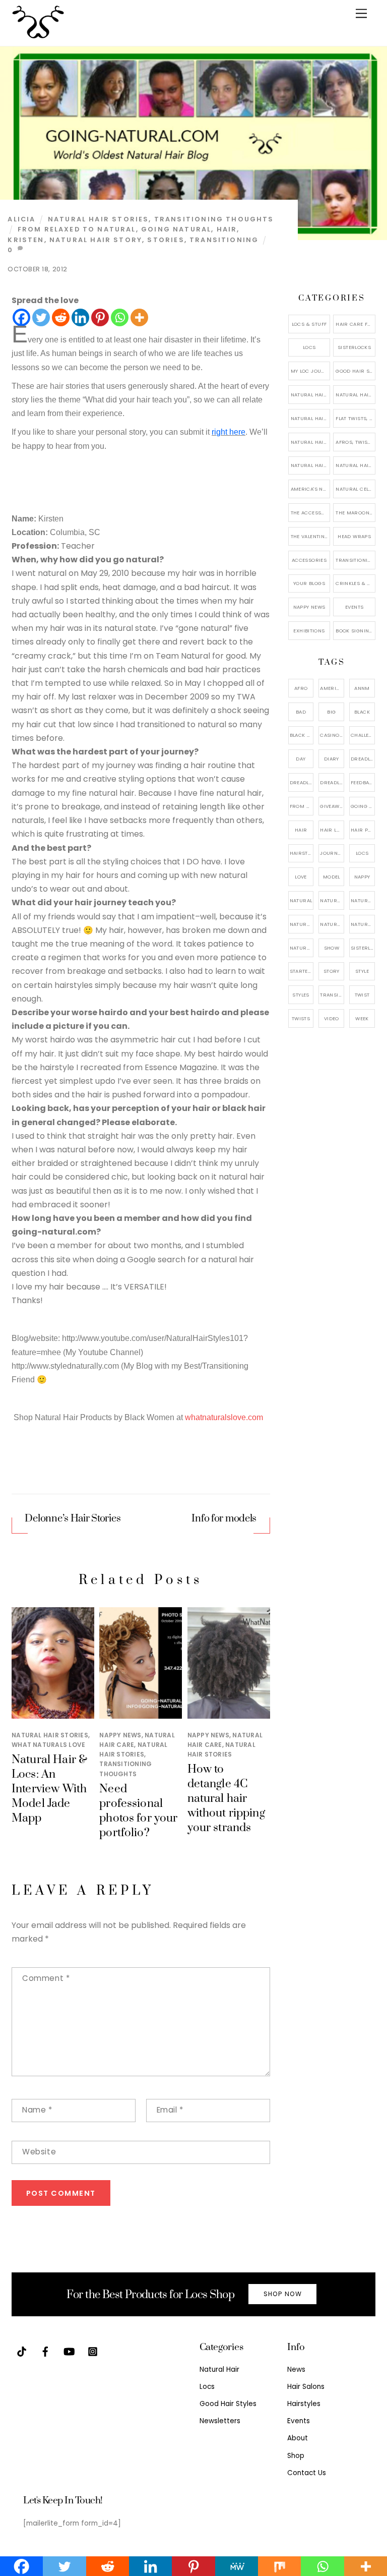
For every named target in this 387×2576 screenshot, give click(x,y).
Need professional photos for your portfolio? (138, 1811)
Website (39, 2152)
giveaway (332, 806)
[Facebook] (21, 317)
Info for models (224, 1519)
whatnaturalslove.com (224, 1417)
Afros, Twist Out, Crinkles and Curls (356, 442)
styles (301, 995)
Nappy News (120, 1735)
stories (166, 240)
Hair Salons (306, 2387)
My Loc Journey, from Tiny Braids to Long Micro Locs (311, 371)
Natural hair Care (363, 900)
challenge (363, 735)
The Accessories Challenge (311, 513)
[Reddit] (61, 317)
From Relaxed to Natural (77, 229)
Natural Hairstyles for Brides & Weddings (356, 465)
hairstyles (302, 853)
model (332, 877)
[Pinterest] (100, 317)
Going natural (176, 229)
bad (301, 712)
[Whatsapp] (120, 317)
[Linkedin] (80, 317)
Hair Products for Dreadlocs (363, 830)
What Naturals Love (48, 1745)
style (362, 971)
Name (37, 2110)
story (332, 971)
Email (170, 2110)
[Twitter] (41, 317)
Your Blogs (309, 583)
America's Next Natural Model (311, 489)
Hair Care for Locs (356, 324)
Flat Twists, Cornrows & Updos (356, 418)
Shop (296, 2456)
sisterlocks (363, 948)
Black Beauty (302, 735)
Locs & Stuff (309, 324)
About (298, 2438)
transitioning (224, 240)
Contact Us (307, 2473)
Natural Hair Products (302, 924)
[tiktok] (22, 2351)
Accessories (309, 560)
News (296, 2369)
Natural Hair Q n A (311, 418)
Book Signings (356, 631)
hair (227, 229)
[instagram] (93, 2351)
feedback (363, 782)
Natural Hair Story (96, 240)
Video (332, 1018)
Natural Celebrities (356, 489)
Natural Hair (332, 900)
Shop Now (283, 2294)
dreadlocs (332, 782)
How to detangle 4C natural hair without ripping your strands (226, 1799)
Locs (309, 347)
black (362, 712)
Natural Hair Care (356, 395)
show (332, 948)
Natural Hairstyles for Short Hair (311, 465)
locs (362, 853)
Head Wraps (354, 536)
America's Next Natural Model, (332, 688)
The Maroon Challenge (356, 513)
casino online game (332, 735)
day (301, 759)
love (301, 877)
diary (332, 759)
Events (354, 607)
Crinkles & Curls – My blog (356, 583)
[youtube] (69, 2351)
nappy (362, 877)
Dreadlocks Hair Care (302, 782)
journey (332, 853)
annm (362, 688)
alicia (21, 219)
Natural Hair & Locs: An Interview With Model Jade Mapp (49, 1789)
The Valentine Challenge (311, 536)
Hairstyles (304, 2404)
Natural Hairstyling (302, 948)
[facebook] (45, 2351)
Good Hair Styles (356, 371)
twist (362, 995)
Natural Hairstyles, (363, 924)
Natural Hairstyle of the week (311, 442)
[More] (139, 317)
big (331, 712)
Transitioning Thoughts (214, 219)
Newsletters (220, 2421)
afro (301, 688)
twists (301, 1018)
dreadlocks (363, 759)
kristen (26, 240)
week (362, 1018)
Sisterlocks (354, 347)
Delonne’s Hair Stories (73, 1519)
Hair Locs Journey (332, 830)
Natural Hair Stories (99, 219)
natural (301, 900)
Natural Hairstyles (311, 395)
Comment (46, 1978)
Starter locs (302, 971)
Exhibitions (309, 631)
